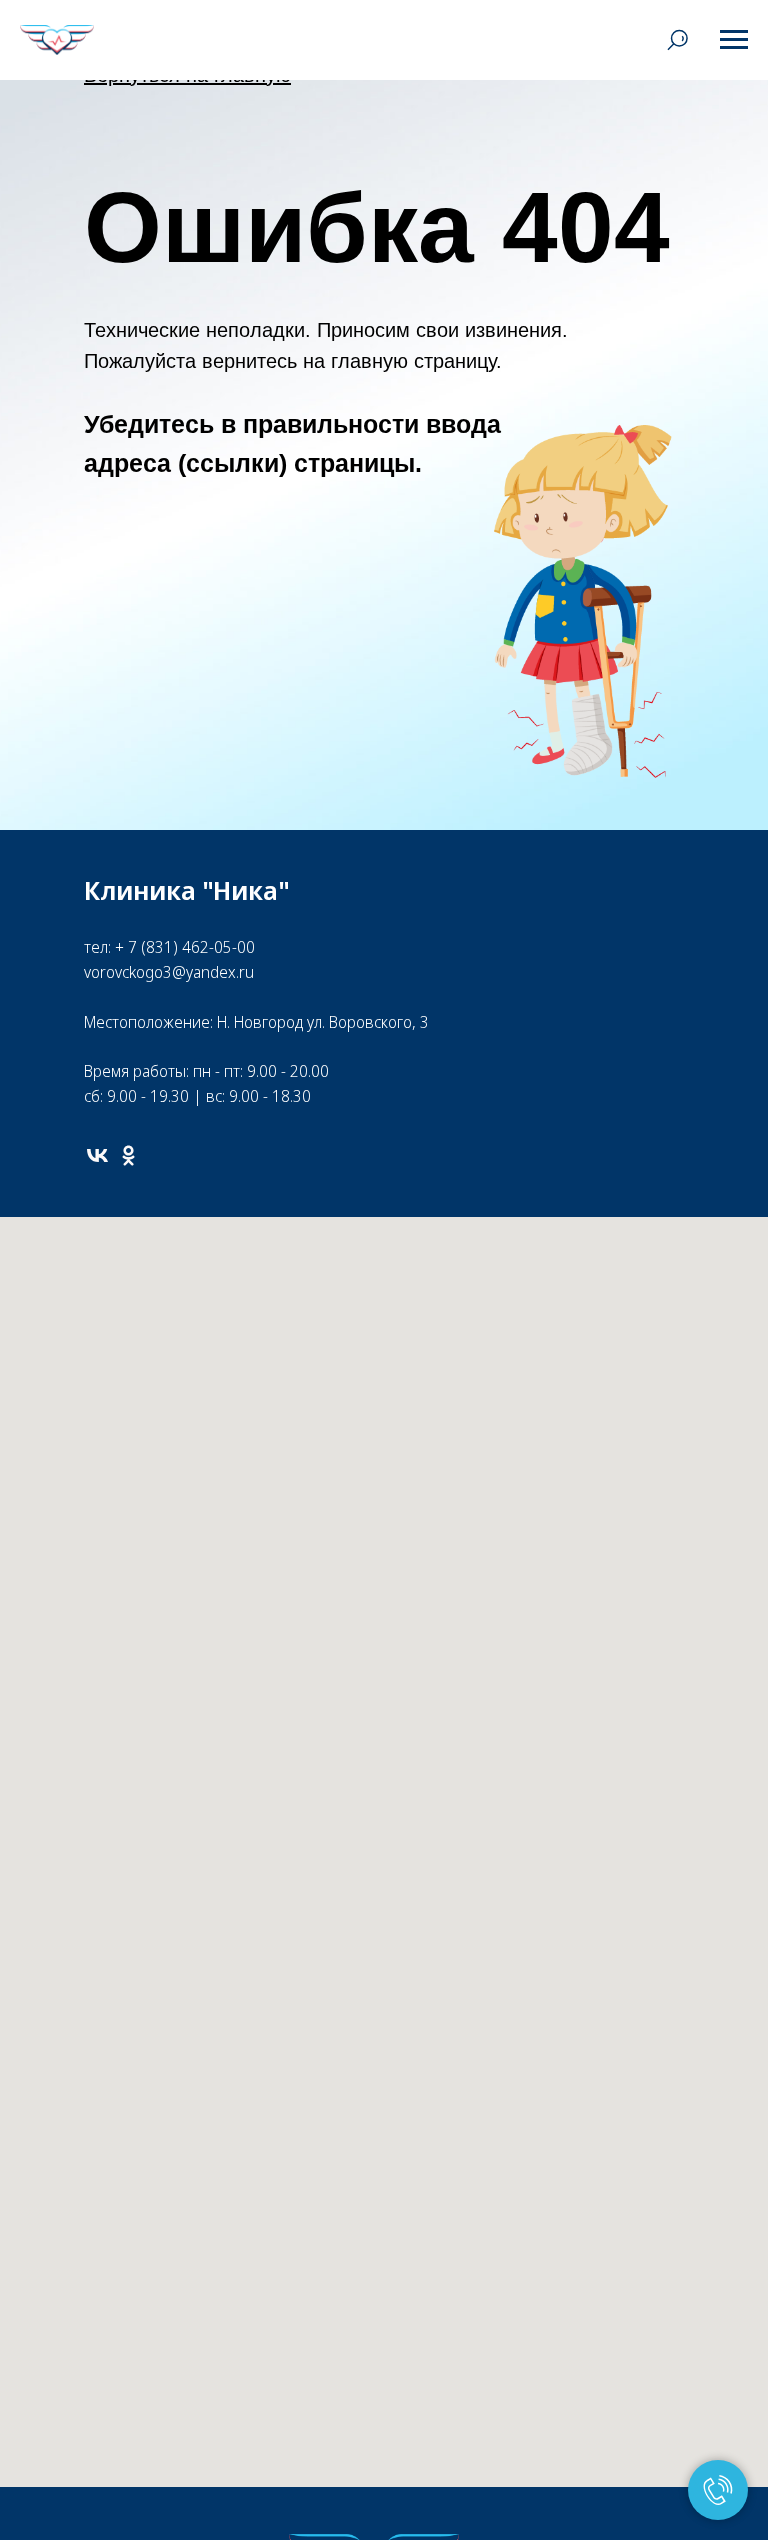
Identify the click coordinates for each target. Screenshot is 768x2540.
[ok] (128, 1155)
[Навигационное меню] (734, 40)
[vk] (97, 1155)
